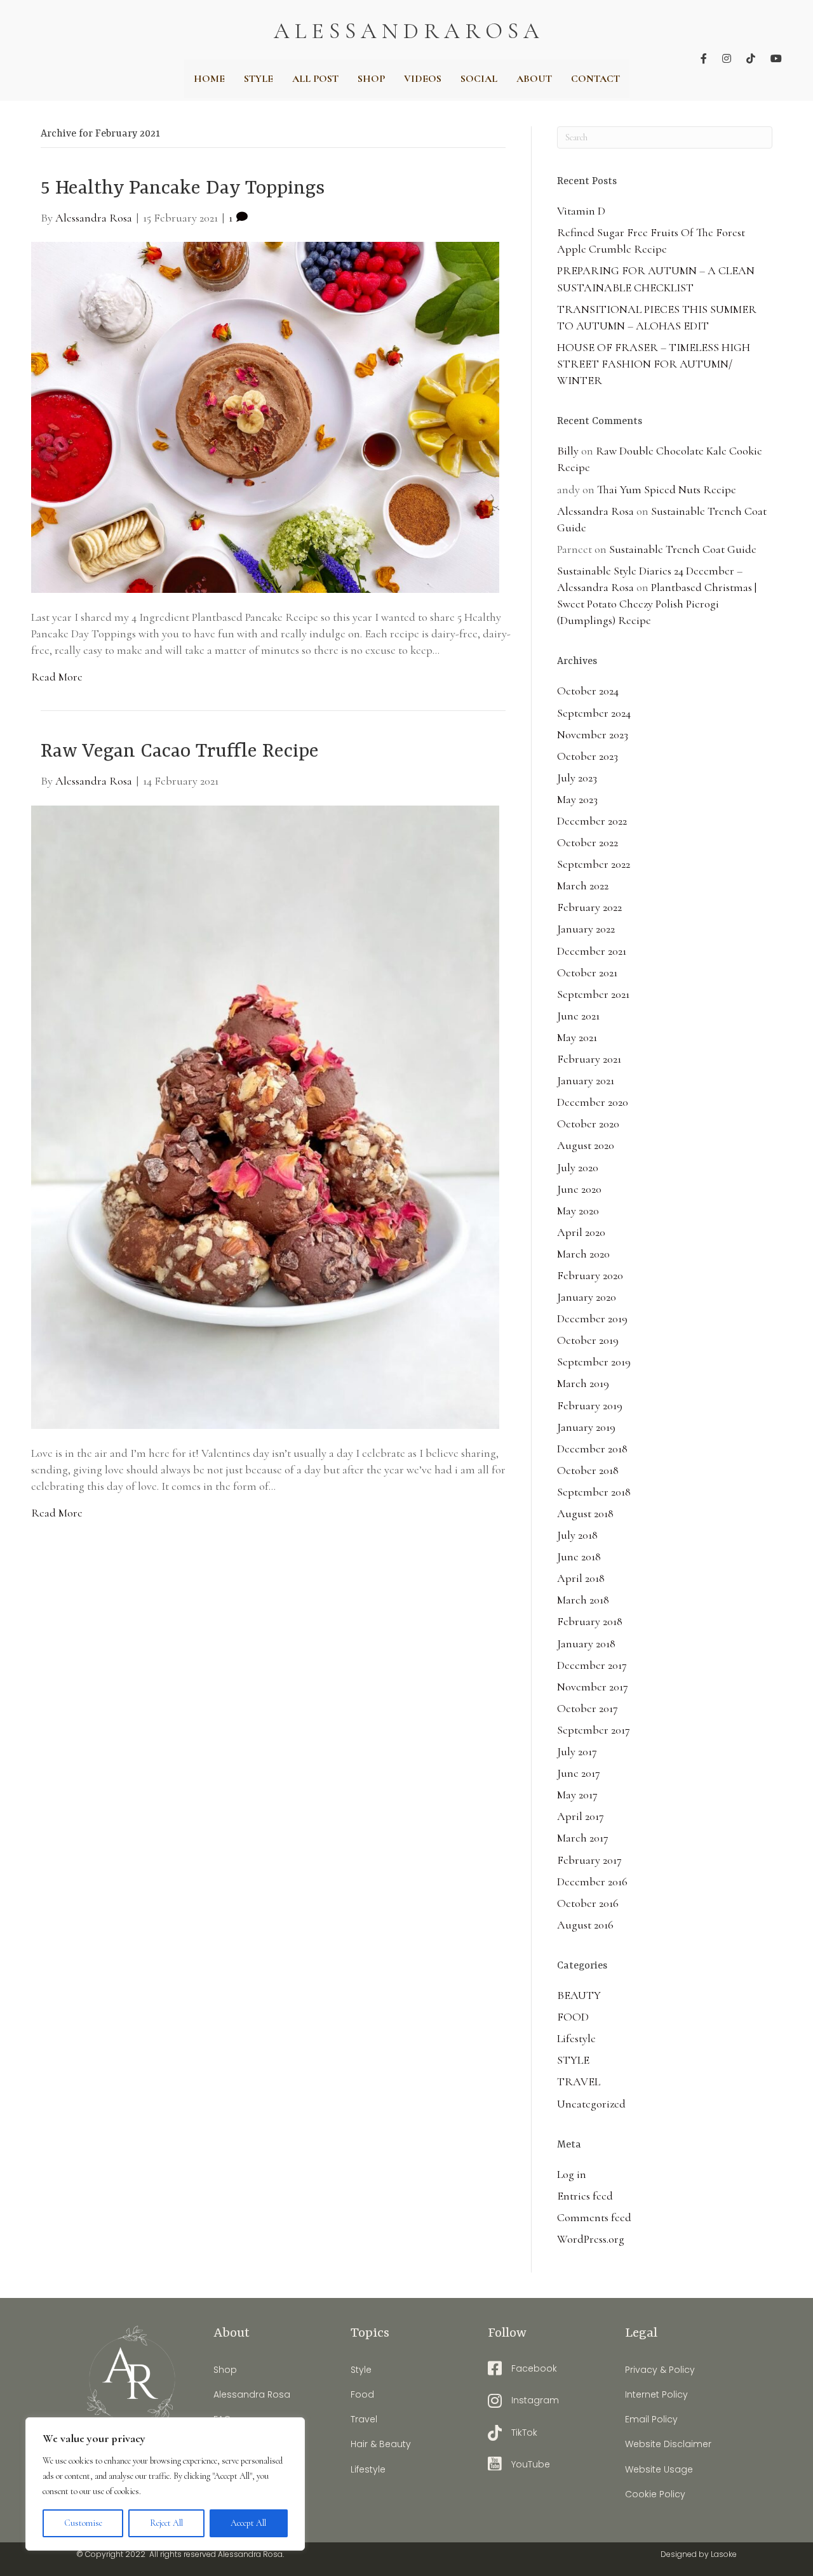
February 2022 (589, 907)
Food (362, 2394)
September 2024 (594, 713)
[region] (165, 2484)
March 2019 (583, 1383)
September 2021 (593, 994)
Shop (225, 2370)
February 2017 (589, 1860)
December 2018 (592, 1449)
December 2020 (593, 1102)
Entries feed (585, 2196)
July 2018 (577, 1535)
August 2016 (585, 1925)
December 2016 (592, 1882)
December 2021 (592, 951)
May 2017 (577, 1795)
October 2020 (588, 1124)
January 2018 (586, 1643)
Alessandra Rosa (595, 511)
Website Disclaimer (668, 2444)
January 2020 (587, 1297)
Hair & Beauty (381, 2444)
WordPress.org (591, 2239)
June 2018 (579, 1557)
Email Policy (651, 2419)
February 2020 (590, 1275)
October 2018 (588, 1470)
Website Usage (659, 2469)
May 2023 (577, 799)
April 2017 (581, 1816)
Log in (572, 2174)
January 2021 (586, 1080)
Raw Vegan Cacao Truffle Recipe (180, 752)
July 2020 (578, 1167)
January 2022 (586, 929)
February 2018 (590, 1621)
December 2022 (592, 821)
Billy (568, 451)
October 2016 (588, 1903)
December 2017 (592, 1665)
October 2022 (588, 842)
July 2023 (577, 778)
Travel (364, 2419)
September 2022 (594, 864)
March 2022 (583, 886)
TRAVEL (579, 2081)
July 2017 (577, 1751)
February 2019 (590, 1405)
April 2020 (581, 1232)
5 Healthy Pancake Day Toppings (183, 189)
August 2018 (585, 1513)
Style (361, 2370)
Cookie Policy (655, 2494)
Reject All (166, 2523)
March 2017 (583, 1838)
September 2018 (594, 1492)
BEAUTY (579, 1995)
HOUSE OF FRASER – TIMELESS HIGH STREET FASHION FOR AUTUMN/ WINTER (654, 364)
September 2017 (594, 1730)
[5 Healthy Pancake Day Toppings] (265, 416)
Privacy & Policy (660, 2370)
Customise (83, 2523)
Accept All (248, 2523)
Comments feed (594, 2217)
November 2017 (593, 1687)
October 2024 (588, 691)
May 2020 (578, 1211)
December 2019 (592, 1318)
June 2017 (579, 1773)
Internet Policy (656, 2394)
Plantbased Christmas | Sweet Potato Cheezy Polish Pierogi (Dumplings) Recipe (657, 604)
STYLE (573, 2060)
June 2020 (579, 1189)
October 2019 (588, 1340)
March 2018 (583, 1600)
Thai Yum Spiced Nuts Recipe (667, 489)
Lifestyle (576, 2038)
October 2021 (587, 973)
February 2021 (589, 1059)
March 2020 (583, 1254)
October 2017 (588, 1708)
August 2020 (586, 1145)
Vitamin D (581, 211)
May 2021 (577, 1037)
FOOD (573, 2017)
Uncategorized (591, 2104)
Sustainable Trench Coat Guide (683, 549)
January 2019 (586, 1427)
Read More (57, 677)
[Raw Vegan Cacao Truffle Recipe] (265, 1115)
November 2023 (593, 734)
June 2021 (578, 1016)
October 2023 (588, 756)
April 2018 (581, 1578)
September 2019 (594, 1362)
